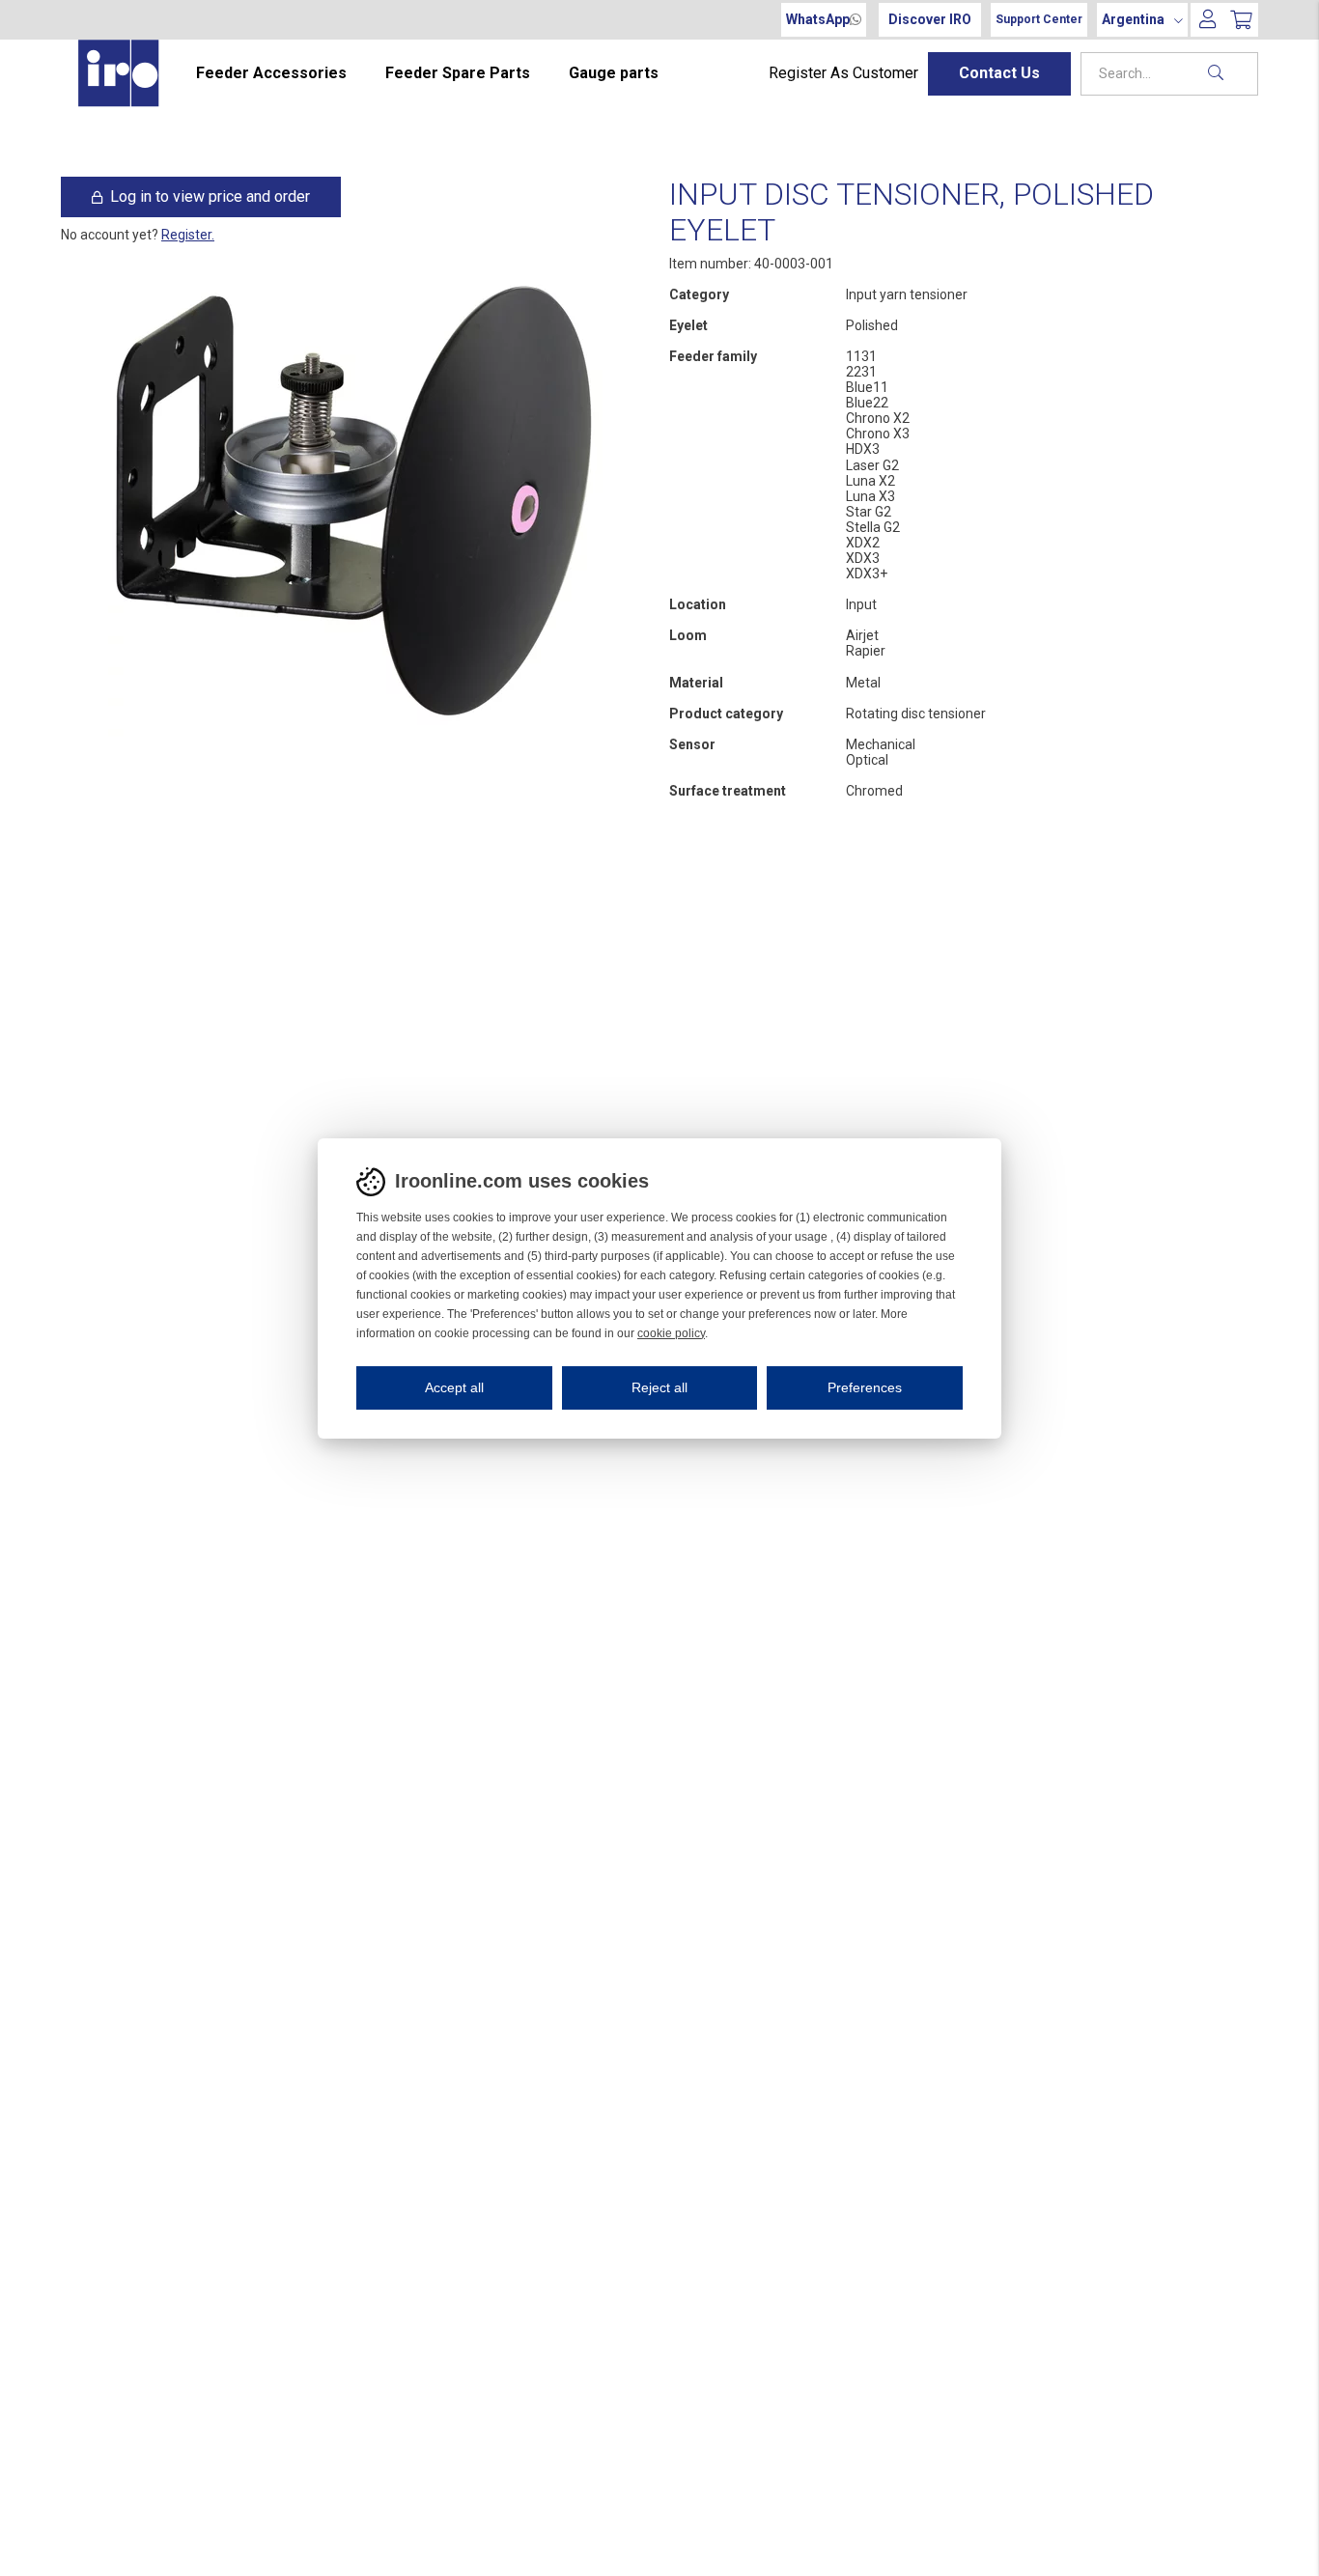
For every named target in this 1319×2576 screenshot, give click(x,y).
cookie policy (671, 1333)
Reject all (659, 1387)
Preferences (865, 1387)
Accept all (454, 1387)
